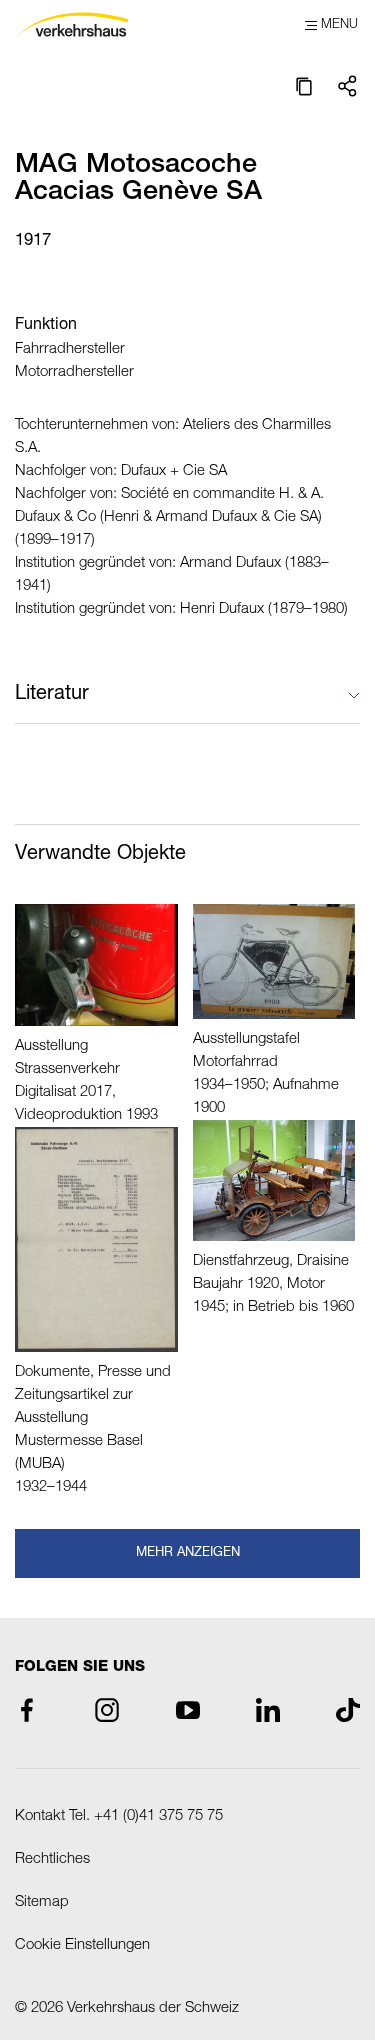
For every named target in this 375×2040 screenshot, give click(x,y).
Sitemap (42, 1902)
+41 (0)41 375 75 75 (158, 1816)
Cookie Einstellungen (82, 1945)
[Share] (348, 86)
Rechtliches (52, 1859)
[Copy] (304, 86)
